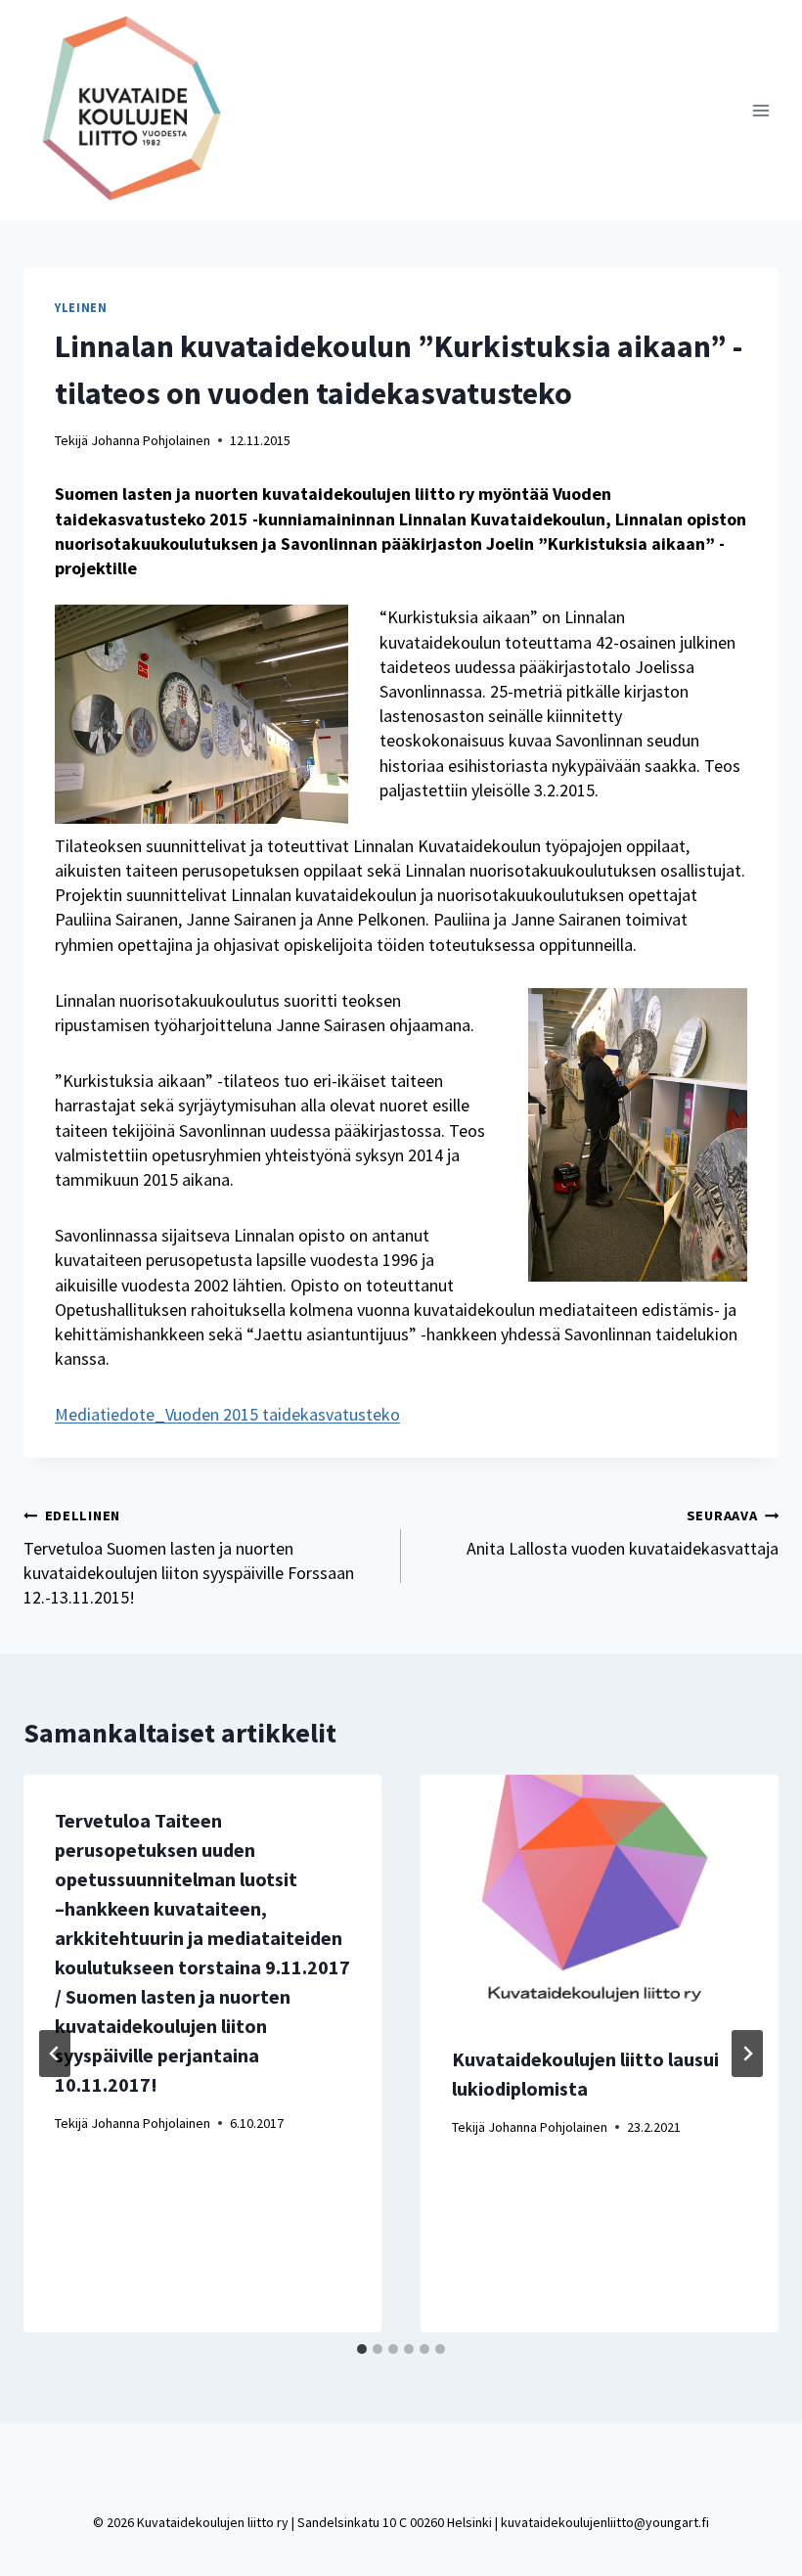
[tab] (362, 2349)
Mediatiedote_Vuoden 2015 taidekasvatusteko (227, 1414)
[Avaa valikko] (760, 110)
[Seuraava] (747, 2054)
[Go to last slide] (55, 2054)
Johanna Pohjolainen (151, 440)
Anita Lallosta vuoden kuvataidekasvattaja (623, 1533)
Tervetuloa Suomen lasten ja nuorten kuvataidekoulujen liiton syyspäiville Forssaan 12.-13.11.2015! (189, 1558)
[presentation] (600, 1894)
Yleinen (81, 308)
